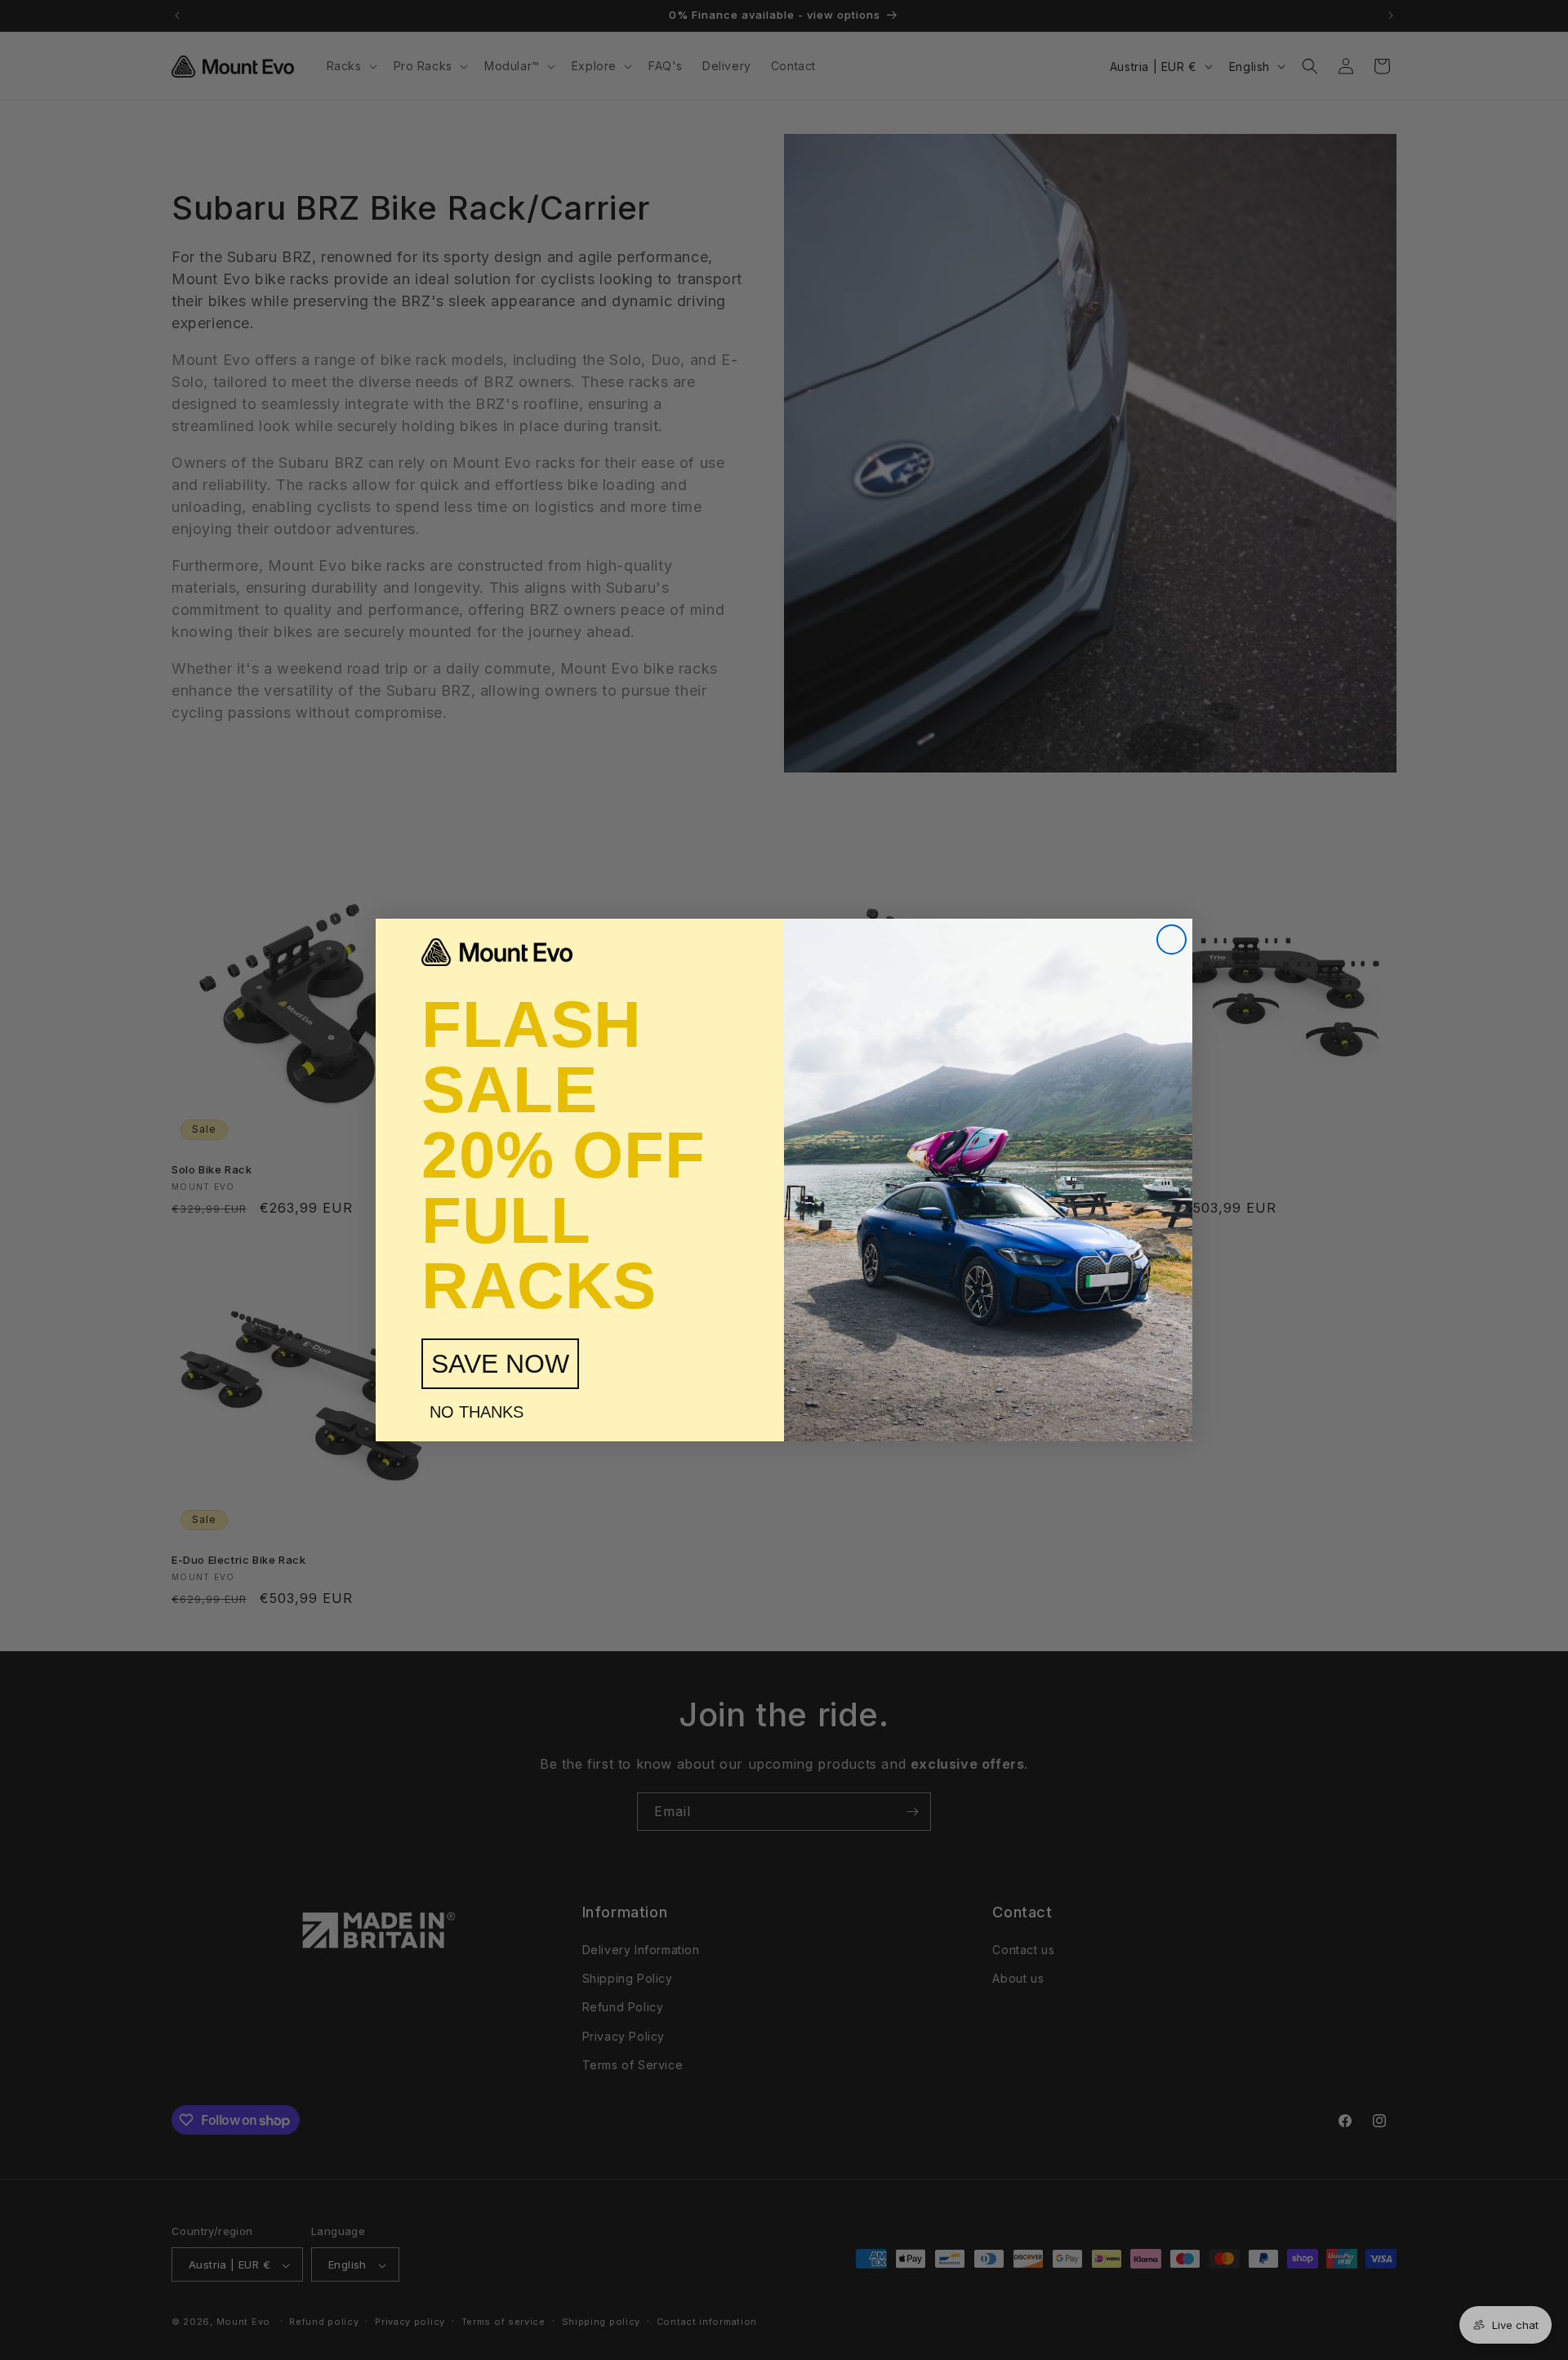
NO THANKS (477, 1412)
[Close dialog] (1172, 940)
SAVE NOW (500, 1364)
